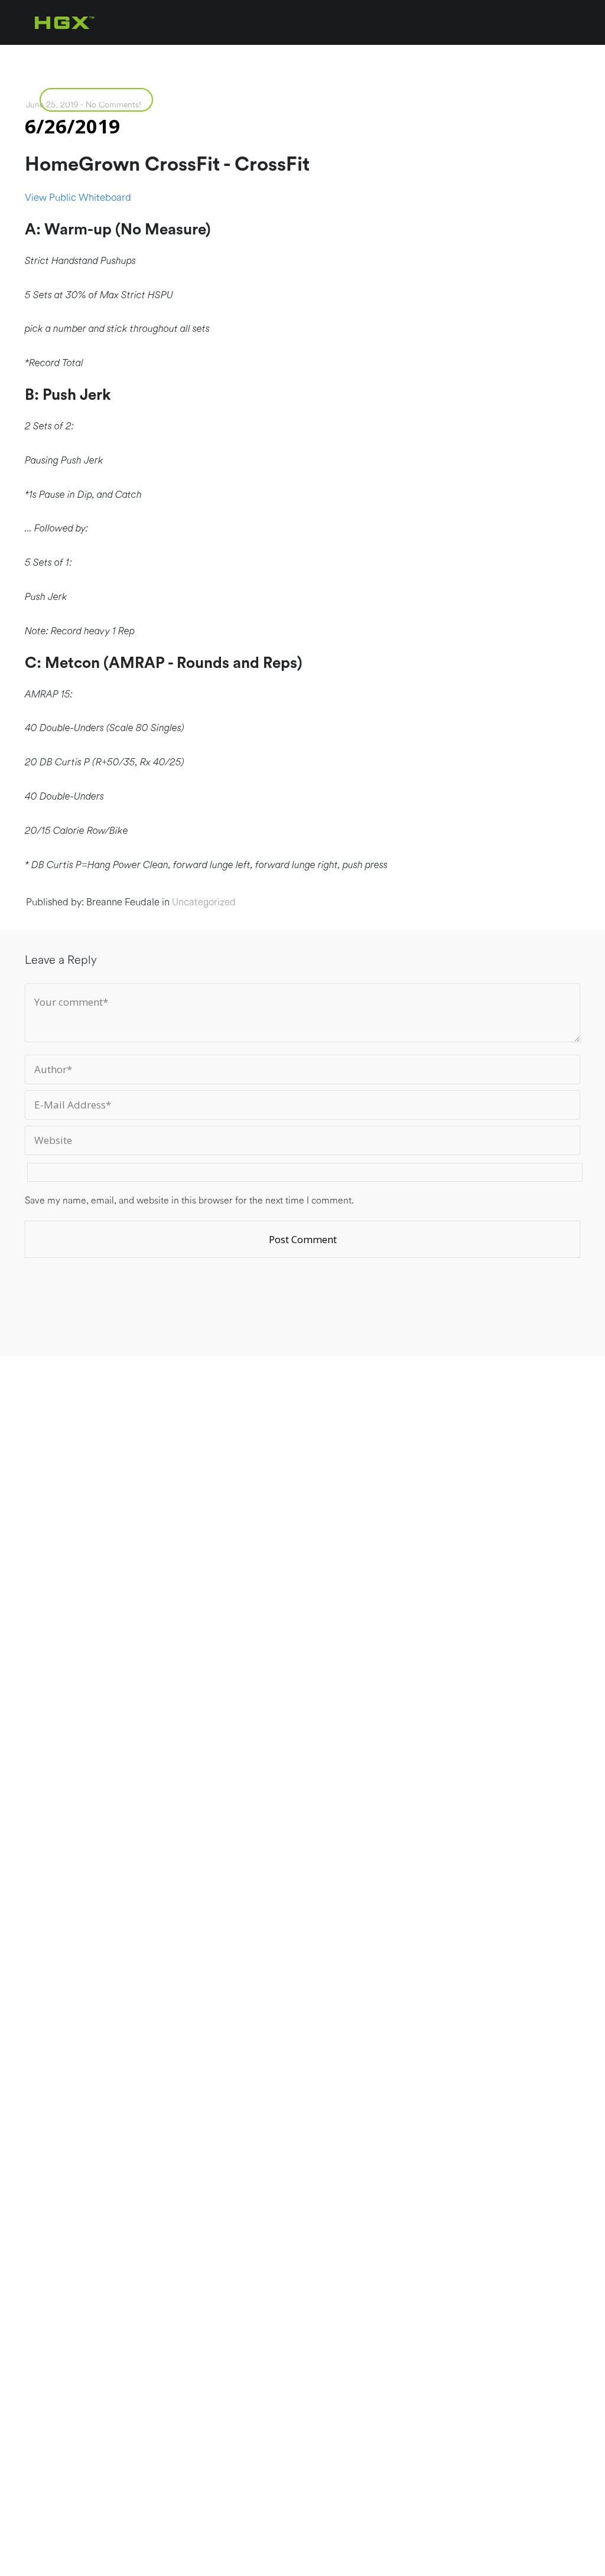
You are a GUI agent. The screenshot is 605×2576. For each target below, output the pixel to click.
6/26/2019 (72, 126)
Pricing (264, 57)
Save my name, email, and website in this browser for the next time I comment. (189, 1201)
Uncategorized (204, 902)
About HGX (74, 57)
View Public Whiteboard (78, 198)
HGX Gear (499, 57)
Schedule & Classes (379, 57)
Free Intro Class (96, 99)
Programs (173, 57)
